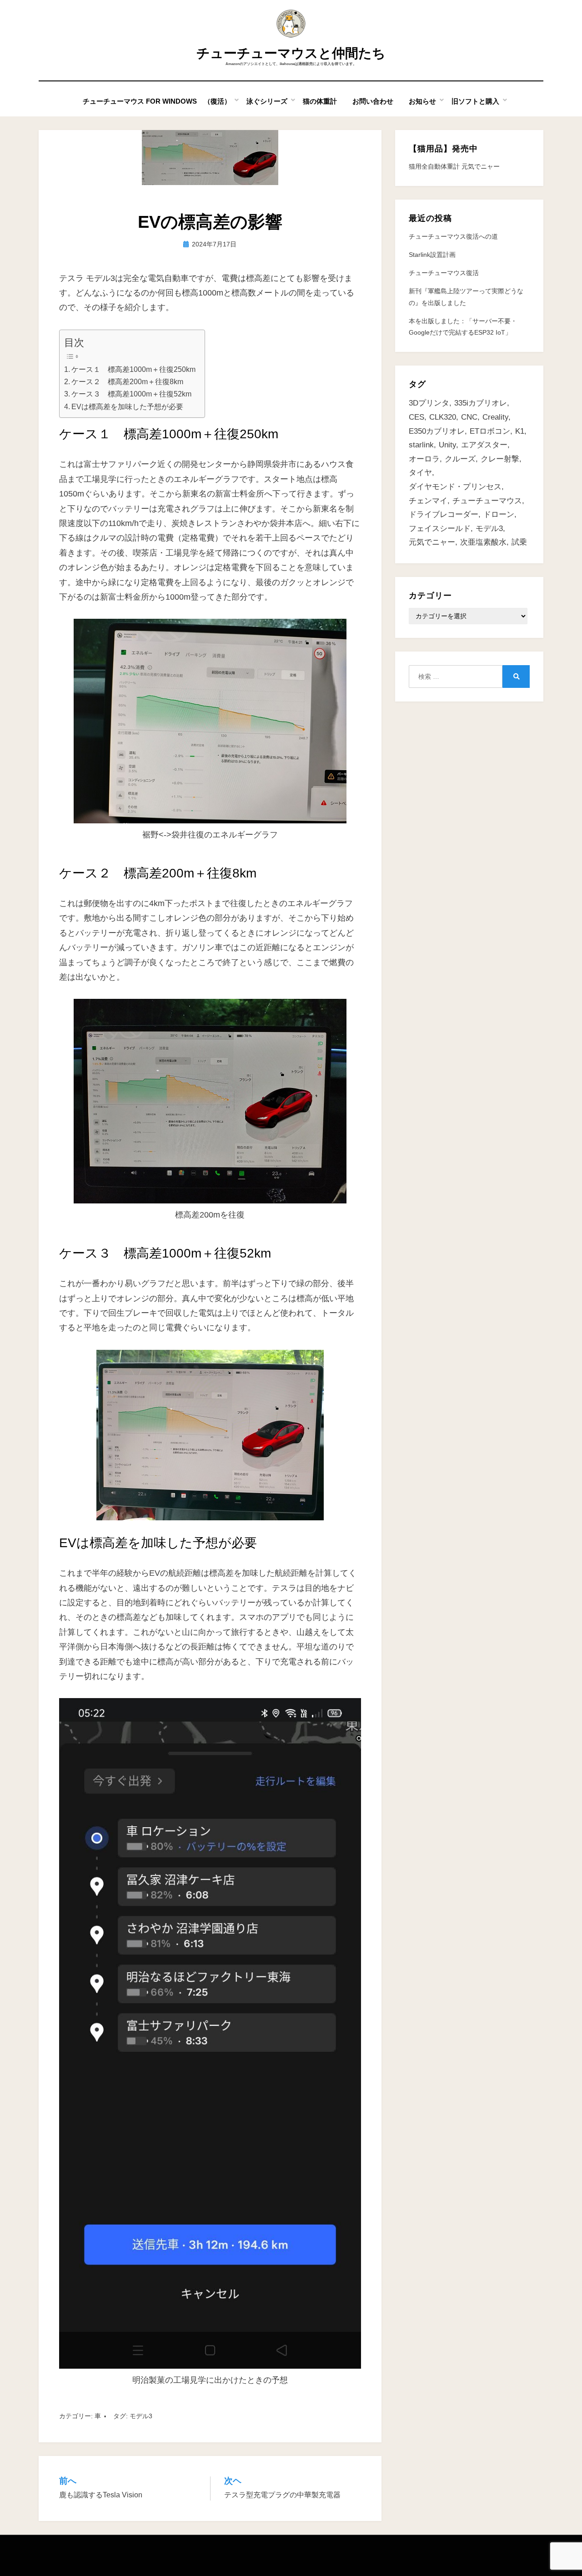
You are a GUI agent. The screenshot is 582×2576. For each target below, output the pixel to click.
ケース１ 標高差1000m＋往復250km (133, 369)
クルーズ (460, 459)
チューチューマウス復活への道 (453, 236)
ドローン (499, 514)
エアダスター (484, 445)
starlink (421, 445)
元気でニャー (432, 542)
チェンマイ (428, 501)
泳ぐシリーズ (267, 101)
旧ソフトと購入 (475, 101)
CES (416, 417)
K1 (520, 431)
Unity (447, 445)
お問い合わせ (373, 101)
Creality (495, 417)
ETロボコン (490, 431)
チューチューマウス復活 (444, 273)
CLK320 (443, 417)
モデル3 (141, 2416)
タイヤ (420, 473)
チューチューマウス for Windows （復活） (157, 101)
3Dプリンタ (429, 403)
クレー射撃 (500, 459)
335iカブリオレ (481, 403)
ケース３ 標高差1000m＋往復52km (131, 394)
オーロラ (424, 459)
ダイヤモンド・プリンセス (455, 487)
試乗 (519, 542)
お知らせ (422, 101)
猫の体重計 (320, 101)
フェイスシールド (440, 529)
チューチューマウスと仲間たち (291, 53)
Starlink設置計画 (432, 255)
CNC (469, 417)
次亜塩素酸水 (483, 542)
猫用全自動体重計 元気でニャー (454, 166)
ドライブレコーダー (444, 514)
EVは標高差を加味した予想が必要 (127, 406)
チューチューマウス (487, 501)
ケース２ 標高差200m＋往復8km (127, 381)
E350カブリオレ (437, 431)
